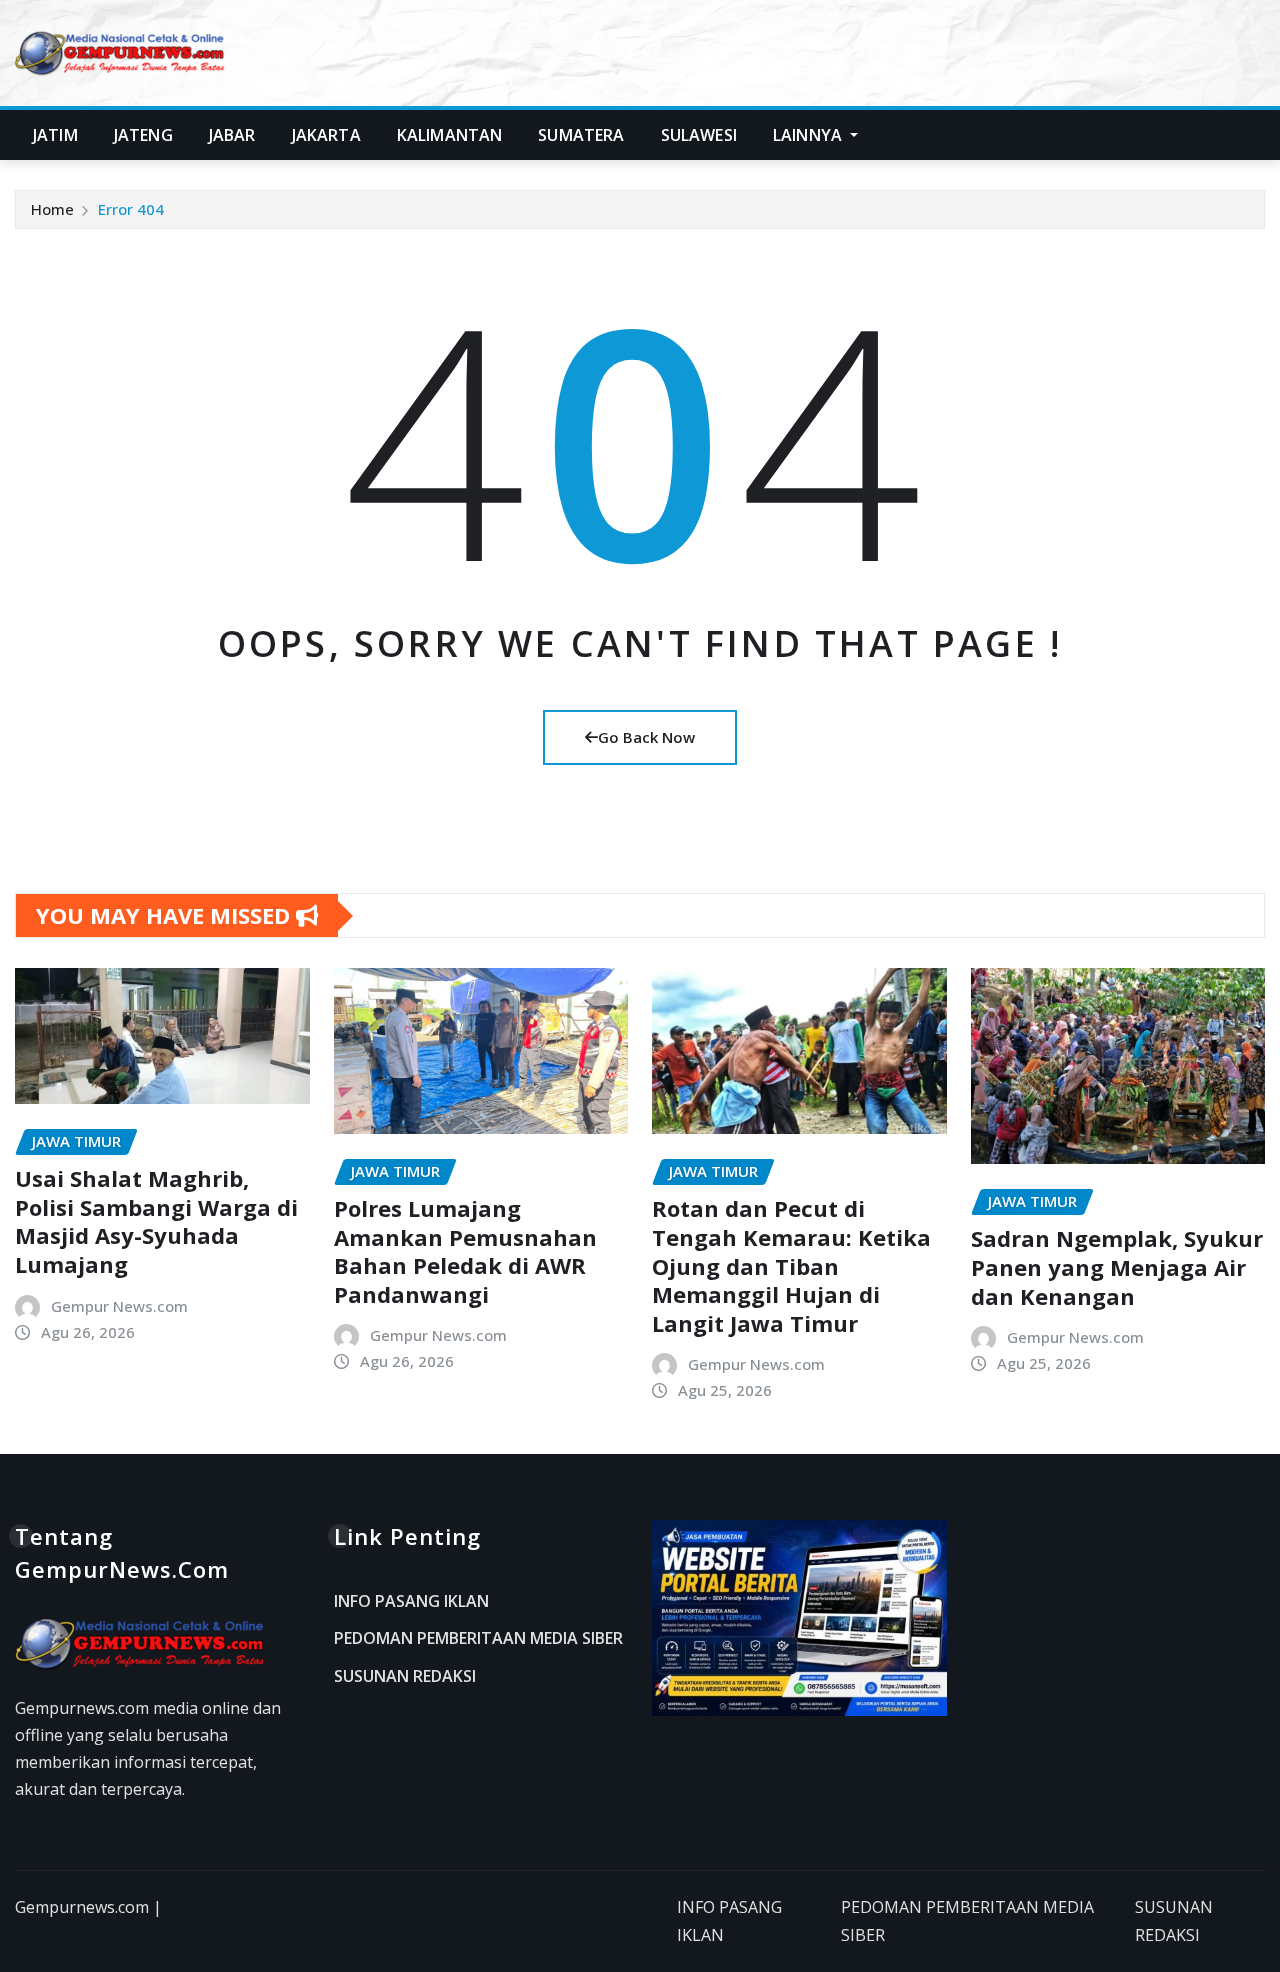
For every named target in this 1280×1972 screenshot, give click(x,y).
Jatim (55, 135)
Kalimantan (450, 135)
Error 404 (131, 209)
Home (52, 209)
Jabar (232, 135)
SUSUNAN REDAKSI (405, 1676)
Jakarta (326, 135)
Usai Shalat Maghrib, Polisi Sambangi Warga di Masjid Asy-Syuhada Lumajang (156, 1221)
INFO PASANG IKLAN (411, 1601)
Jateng (143, 135)
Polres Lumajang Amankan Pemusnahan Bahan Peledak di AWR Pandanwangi (465, 1251)
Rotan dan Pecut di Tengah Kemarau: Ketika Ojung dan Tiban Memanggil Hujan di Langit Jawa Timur (791, 1265)
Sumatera (581, 135)
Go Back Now (646, 737)
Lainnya (809, 135)
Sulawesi (699, 135)
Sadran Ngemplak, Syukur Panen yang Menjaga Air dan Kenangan (1117, 1266)
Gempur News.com (119, 1306)
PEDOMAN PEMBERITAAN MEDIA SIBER (478, 1639)
